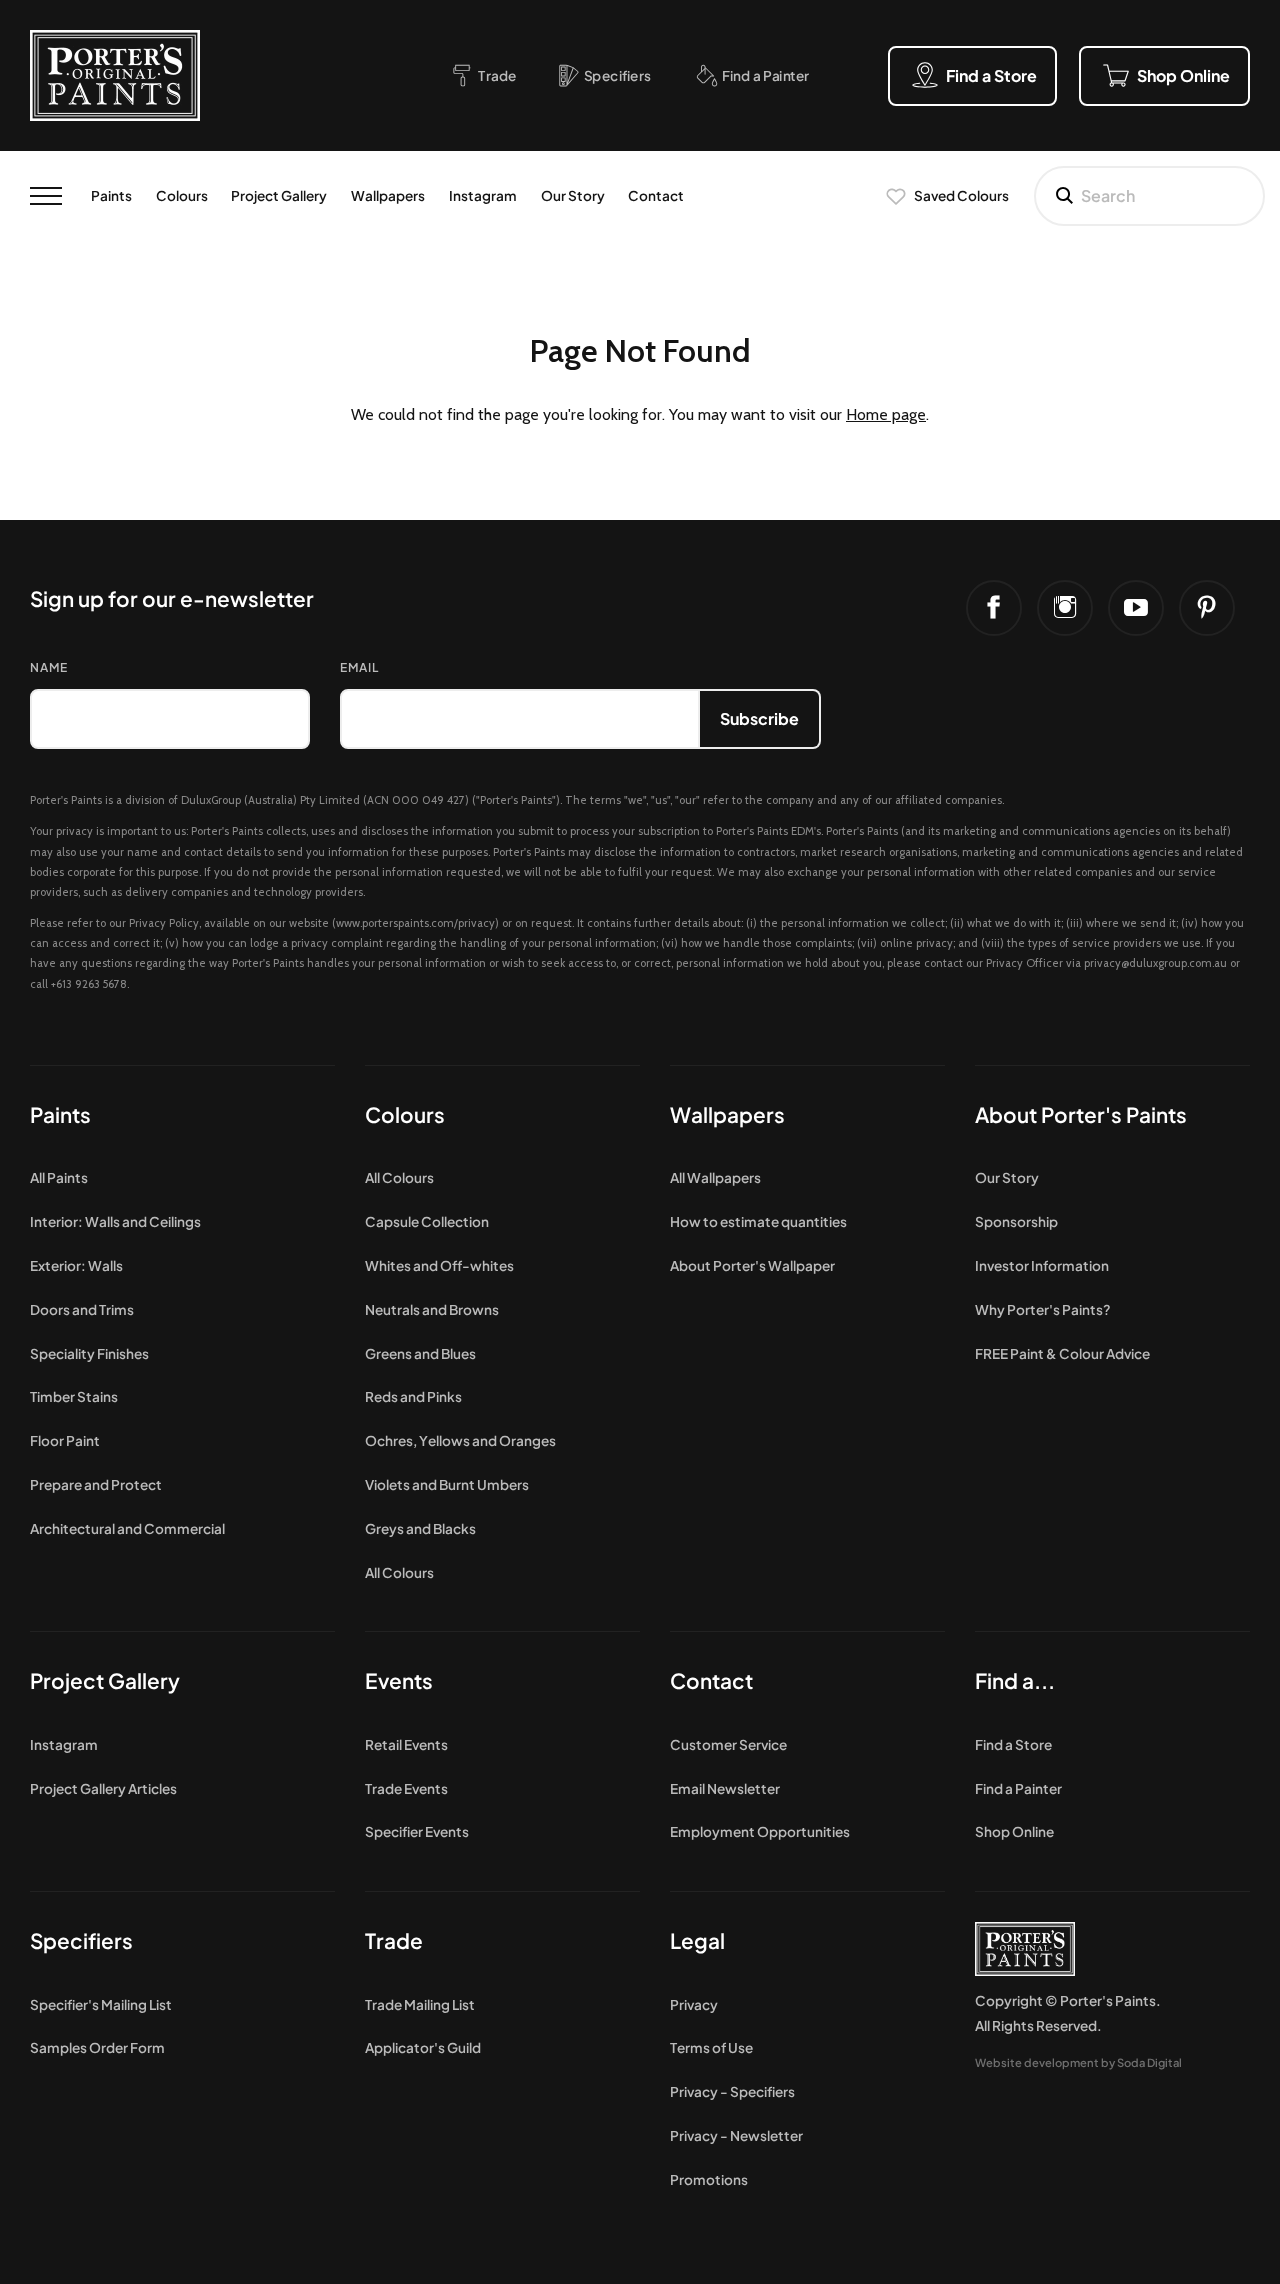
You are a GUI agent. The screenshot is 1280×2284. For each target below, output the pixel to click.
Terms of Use (711, 2047)
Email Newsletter (725, 1788)
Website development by (1078, 2062)
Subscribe (759, 718)
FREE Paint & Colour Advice (1062, 1353)
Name (49, 667)
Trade (394, 1940)
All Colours (399, 1177)
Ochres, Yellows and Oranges (460, 1440)
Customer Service (728, 1744)
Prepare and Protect (96, 1484)
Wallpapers (388, 195)
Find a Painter (1018, 1788)
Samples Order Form (97, 2047)
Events (399, 1680)
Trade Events (406, 1788)
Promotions (709, 2179)
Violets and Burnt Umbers (447, 1484)
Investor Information (1042, 1265)
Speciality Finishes (89, 1353)
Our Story (573, 195)
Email (359, 667)
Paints (111, 195)
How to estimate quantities (758, 1221)
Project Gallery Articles (103, 1788)
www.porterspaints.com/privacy (415, 923)
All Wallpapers (715, 1177)
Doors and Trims (82, 1309)
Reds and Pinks (413, 1396)
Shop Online (1014, 1831)
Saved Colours (961, 195)
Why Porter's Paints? (1043, 1309)
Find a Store (1013, 1744)
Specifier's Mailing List (101, 2004)
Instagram (483, 195)
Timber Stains (74, 1396)
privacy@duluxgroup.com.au (1155, 963)
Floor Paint (65, 1440)
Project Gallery (279, 195)
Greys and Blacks (420, 1528)
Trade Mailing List (420, 2004)
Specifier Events (417, 1831)
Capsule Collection (427, 1221)
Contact (656, 195)
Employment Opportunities (760, 1831)
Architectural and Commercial (127, 1528)
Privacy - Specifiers (732, 2091)
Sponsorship (1016, 1221)
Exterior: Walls (76, 1265)
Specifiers (81, 1940)
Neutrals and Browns (432, 1309)
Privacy (694, 2004)
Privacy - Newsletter (736, 2135)
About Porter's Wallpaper (752, 1265)
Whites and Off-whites (439, 1265)
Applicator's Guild (423, 2047)
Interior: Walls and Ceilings (115, 1221)
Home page (886, 414)
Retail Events (406, 1744)
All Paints (59, 1177)
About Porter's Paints (1081, 1114)
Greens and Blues (420, 1353)
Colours (182, 195)
